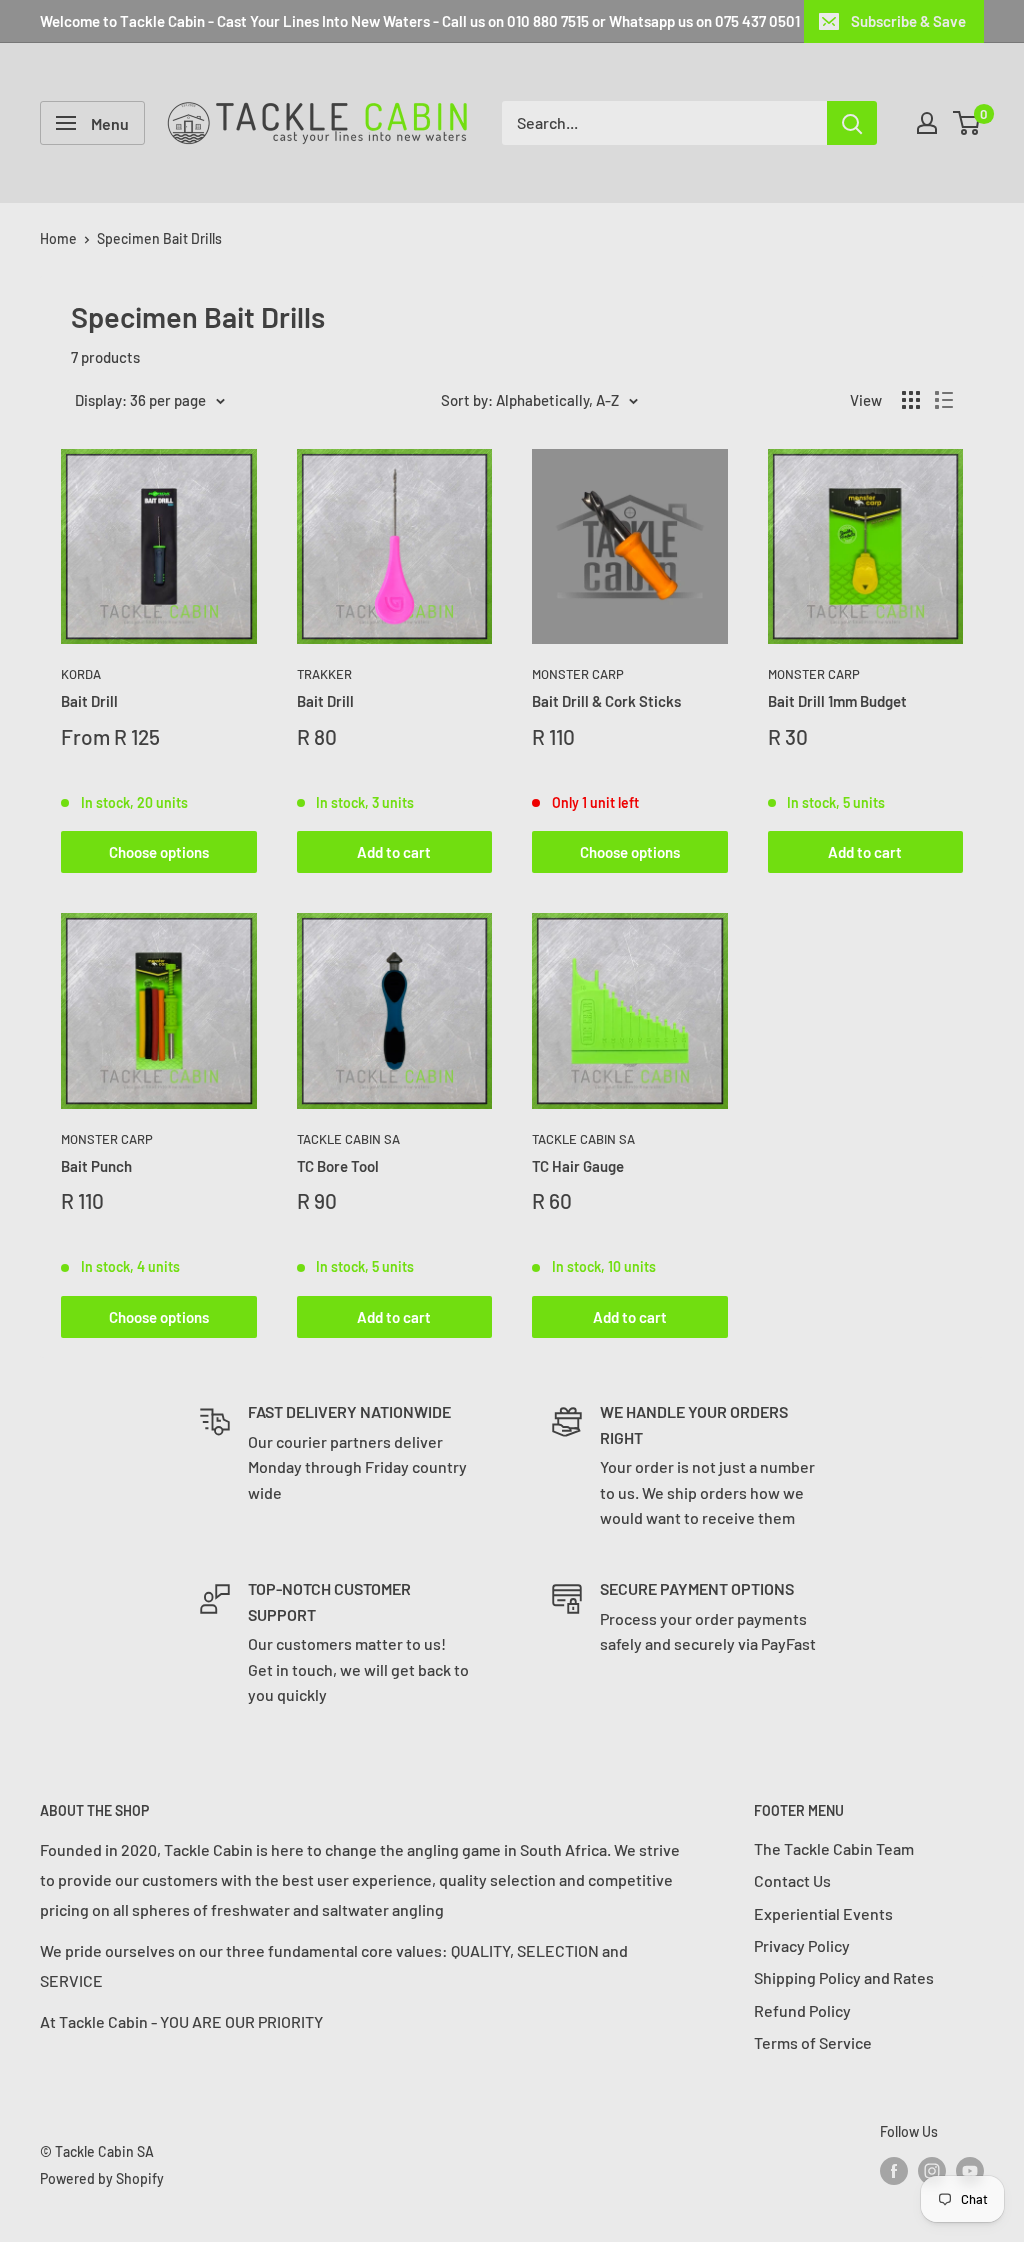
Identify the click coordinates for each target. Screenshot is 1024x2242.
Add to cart (394, 852)
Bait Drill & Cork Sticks (606, 701)
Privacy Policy (802, 1945)
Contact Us (792, 1880)
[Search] (852, 123)
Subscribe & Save (908, 21)
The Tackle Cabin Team (834, 1848)
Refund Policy (802, 2010)
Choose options (159, 852)
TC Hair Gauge (578, 1166)
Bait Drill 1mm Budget (837, 701)
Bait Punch (96, 1166)
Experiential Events (823, 1913)
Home (58, 238)
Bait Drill (89, 701)
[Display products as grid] (911, 400)
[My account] (927, 123)
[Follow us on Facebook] (894, 2171)
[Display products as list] (944, 400)
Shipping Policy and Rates (844, 1977)
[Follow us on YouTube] (970, 2171)
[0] (967, 123)
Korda (81, 674)
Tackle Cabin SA (348, 1139)
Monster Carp (578, 674)
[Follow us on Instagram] (932, 2171)
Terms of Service (813, 2042)
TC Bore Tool (338, 1166)
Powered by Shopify (102, 2178)
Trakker (324, 674)
